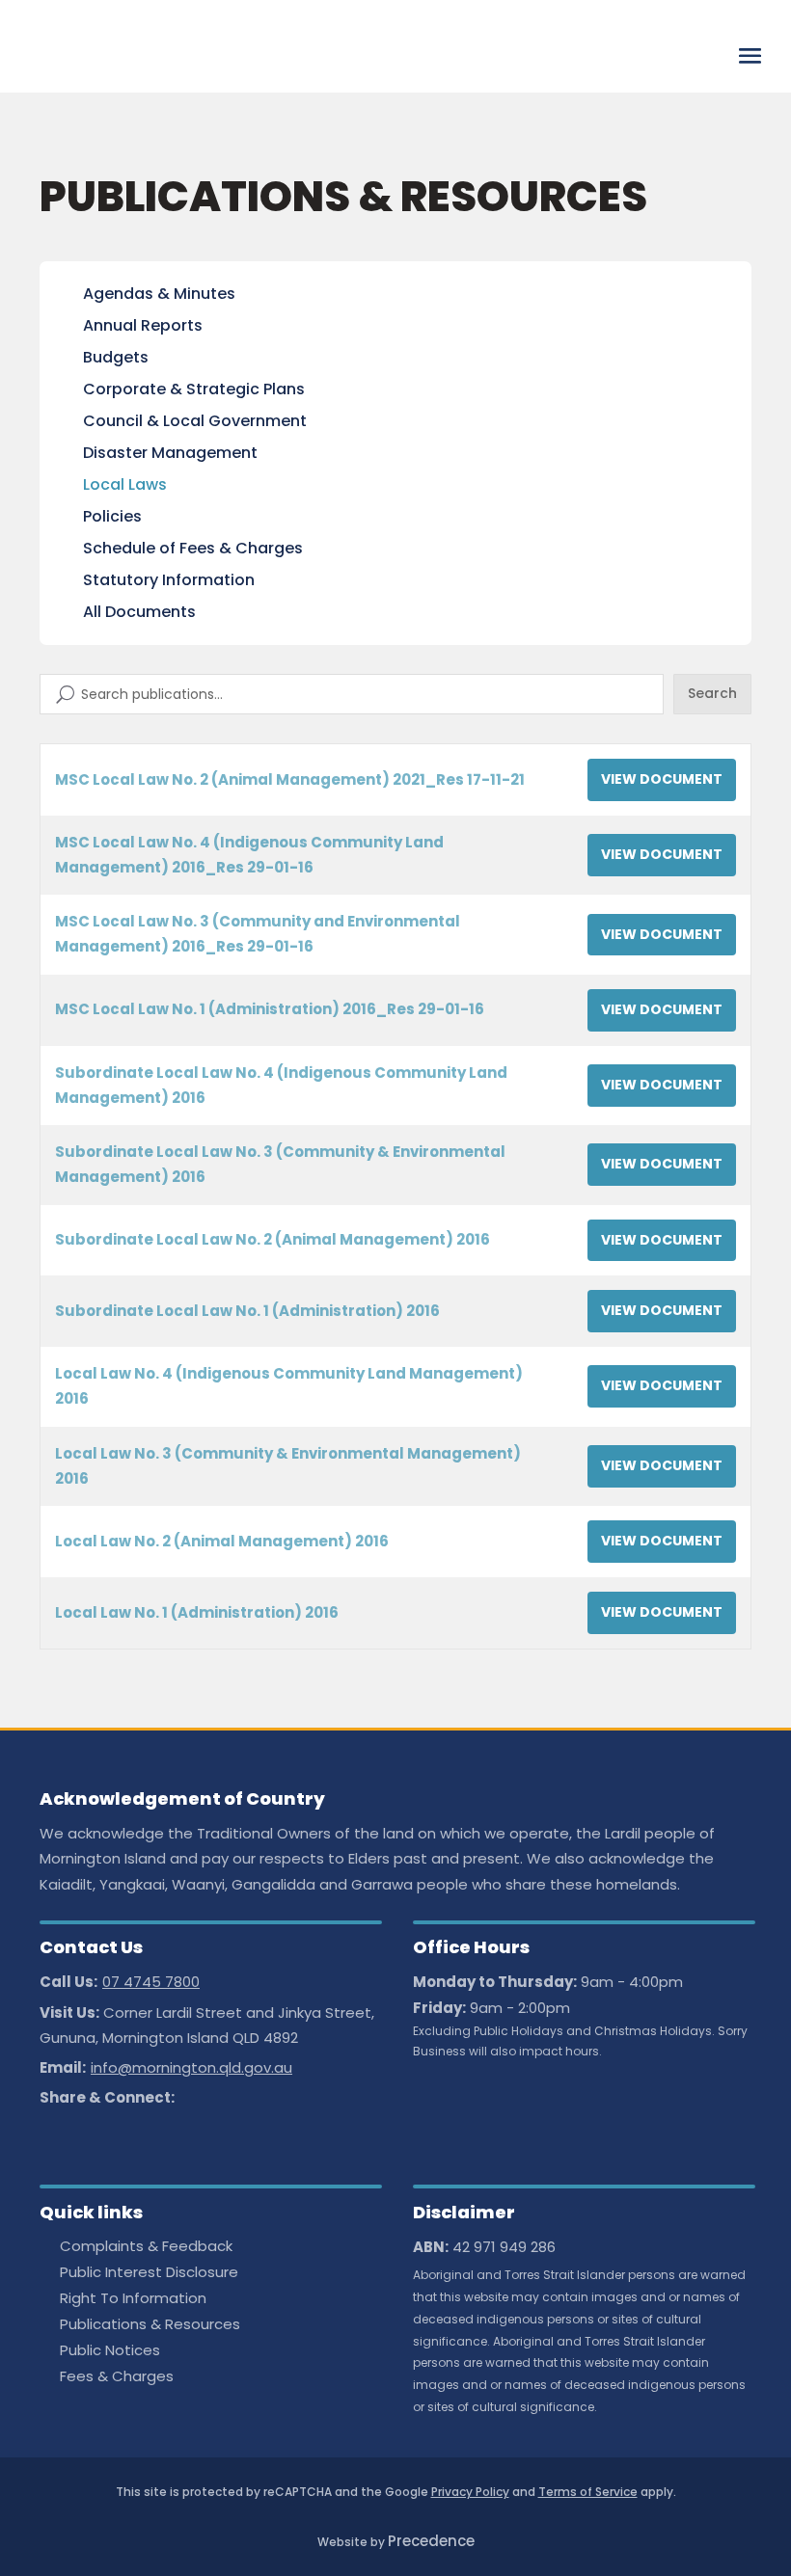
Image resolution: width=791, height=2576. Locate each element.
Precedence (431, 2541)
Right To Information (133, 2300)
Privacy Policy (470, 2492)
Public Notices (110, 2352)
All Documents (139, 612)
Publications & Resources (150, 2326)
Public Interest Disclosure (149, 2274)
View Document (662, 779)
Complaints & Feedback (146, 2248)
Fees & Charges (117, 2378)
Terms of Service (588, 2492)
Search (712, 693)
